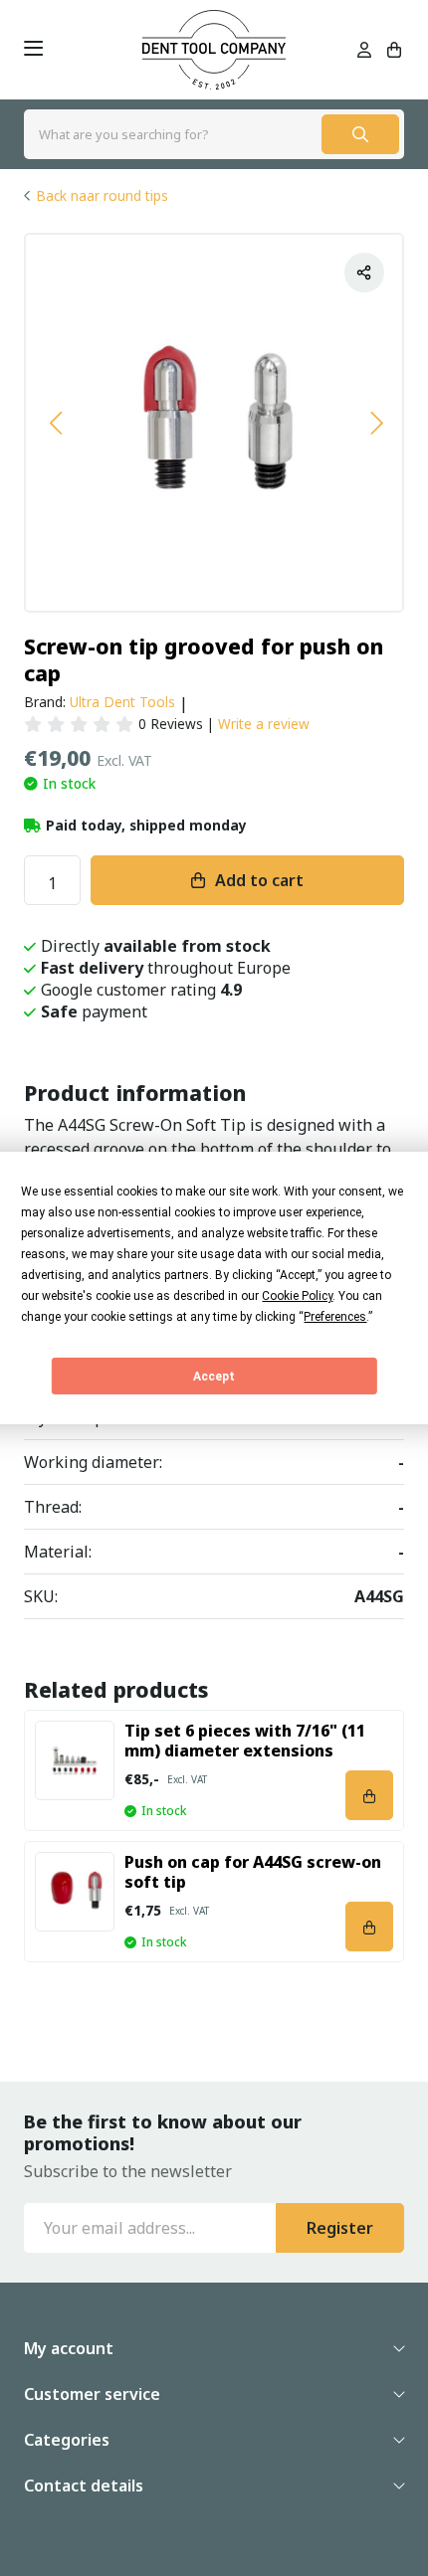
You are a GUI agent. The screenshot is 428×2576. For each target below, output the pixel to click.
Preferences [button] (335, 1317)
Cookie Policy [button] (297, 1296)
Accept (214, 1377)
